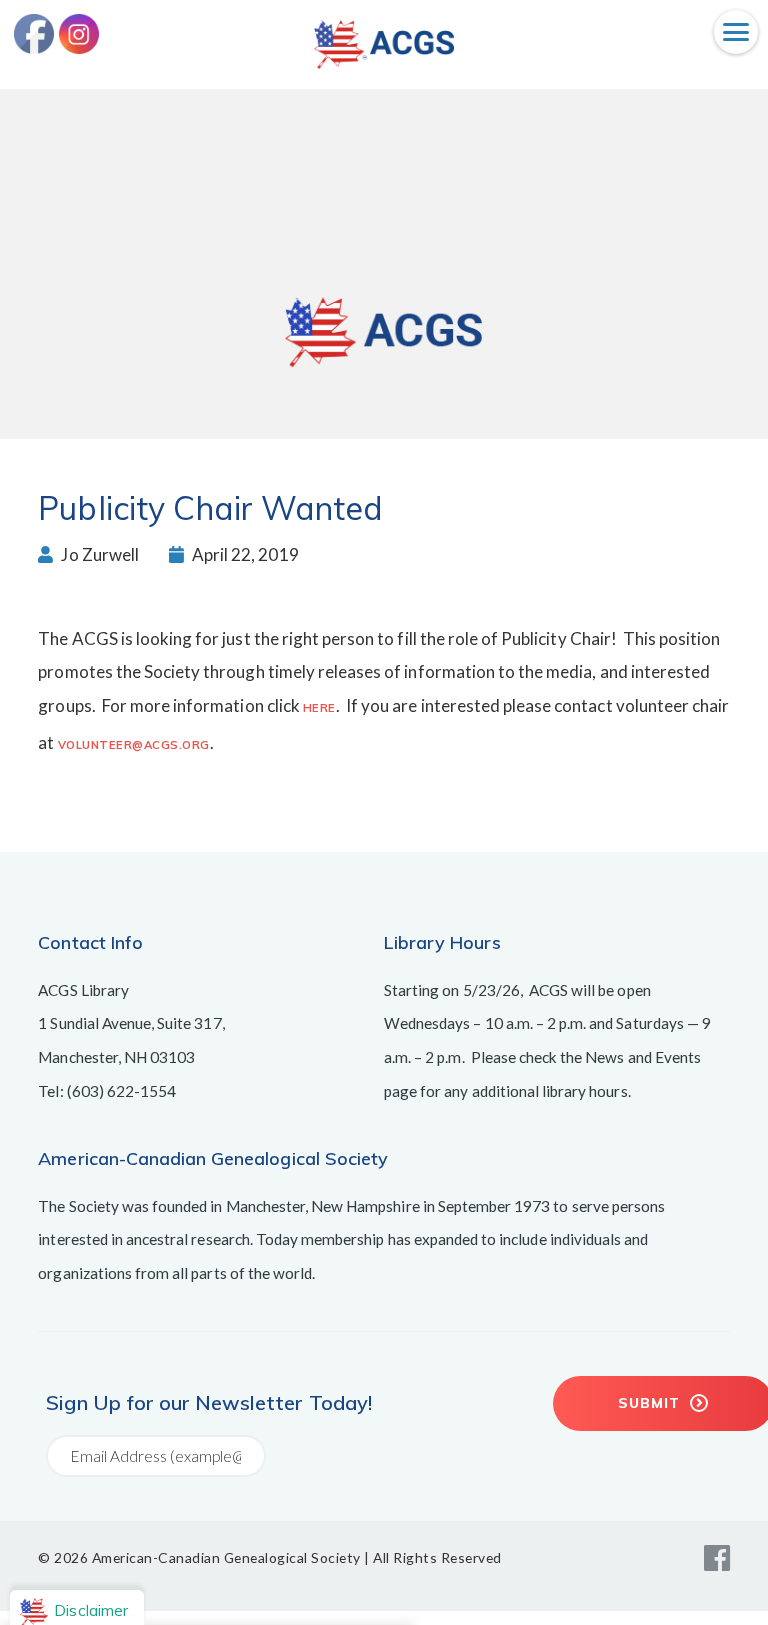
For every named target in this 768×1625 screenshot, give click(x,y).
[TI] (384, 62)
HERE (319, 708)
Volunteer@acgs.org (134, 745)
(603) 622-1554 (122, 1091)
